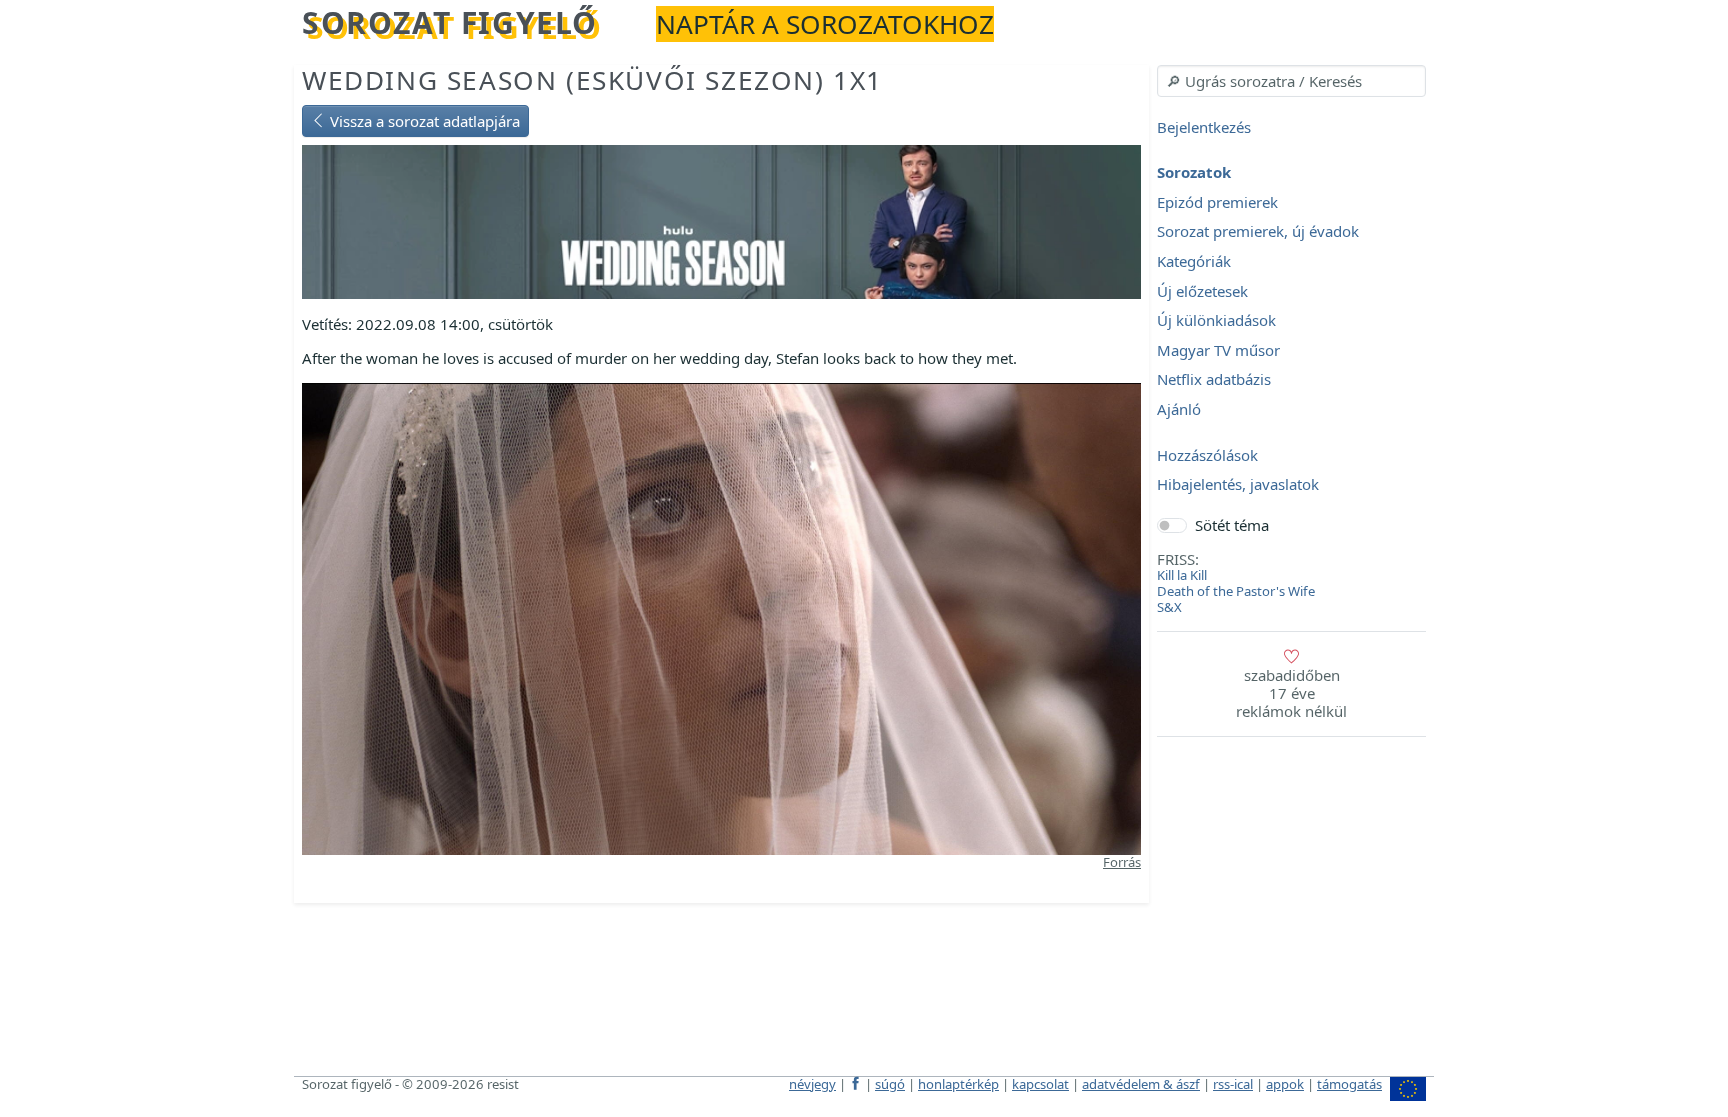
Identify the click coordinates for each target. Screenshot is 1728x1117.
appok (1285, 1084)
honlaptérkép (958, 1084)
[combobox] (1291, 81)
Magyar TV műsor (1218, 350)
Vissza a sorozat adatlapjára (423, 121)
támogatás (1349, 1084)
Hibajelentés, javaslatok (1238, 485)
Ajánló (1179, 409)
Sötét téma (1232, 525)
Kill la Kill (1182, 575)
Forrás (1122, 862)
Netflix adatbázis (1214, 380)
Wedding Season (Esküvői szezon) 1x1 (592, 80)
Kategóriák (1194, 261)
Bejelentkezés (1204, 127)
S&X (1169, 607)
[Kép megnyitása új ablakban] (721, 617)
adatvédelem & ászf (1141, 1084)
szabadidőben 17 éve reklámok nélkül (1291, 693)
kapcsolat (1040, 1084)
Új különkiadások (1216, 321)
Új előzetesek (1202, 291)
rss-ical (1233, 1084)
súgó (890, 1084)
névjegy (812, 1084)
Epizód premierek (1217, 202)
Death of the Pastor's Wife (1236, 591)
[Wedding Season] (721, 220)
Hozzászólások (1207, 455)
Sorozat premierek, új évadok (1258, 232)
